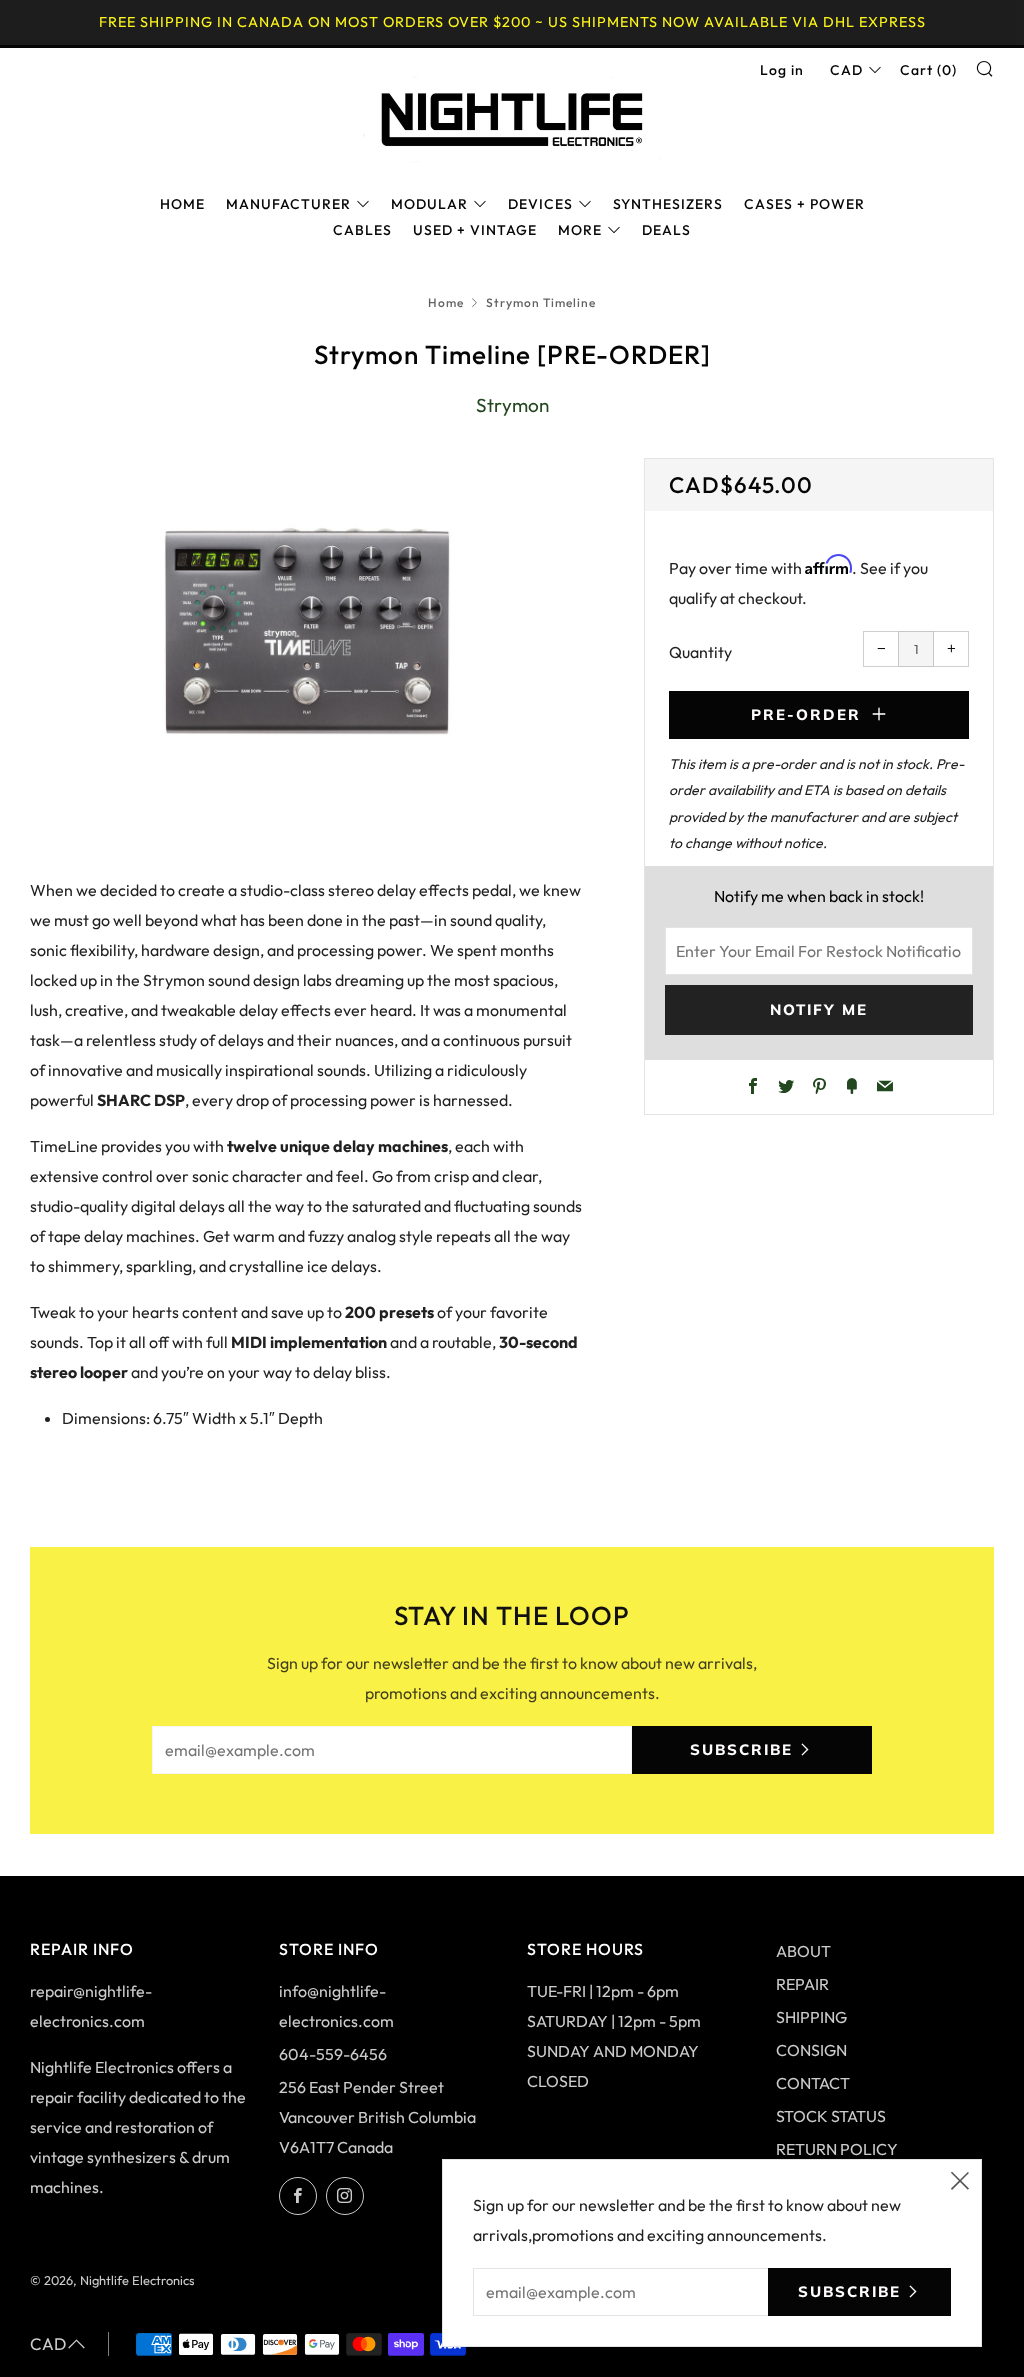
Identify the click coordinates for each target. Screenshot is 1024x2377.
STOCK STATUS (831, 2116)
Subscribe (741, 1749)
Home (446, 302)
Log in (782, 70)
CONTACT (813, 2083)
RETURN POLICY (837, 2149)
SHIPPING (811, 2017)
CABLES (362, 230)
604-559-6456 (333, 2054)
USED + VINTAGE (475, 230)
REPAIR (802, 1984)
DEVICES (540, 204)
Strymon (512, 405)
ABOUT (803, 1951)
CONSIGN (811, 2050)
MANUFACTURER (288, 204)
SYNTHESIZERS (668, 204)
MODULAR (429, 204)
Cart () (928, 70)
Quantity (700, 652)
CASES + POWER (804, 204)
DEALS (666, 230)
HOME (182, 204)
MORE (580, 230)
